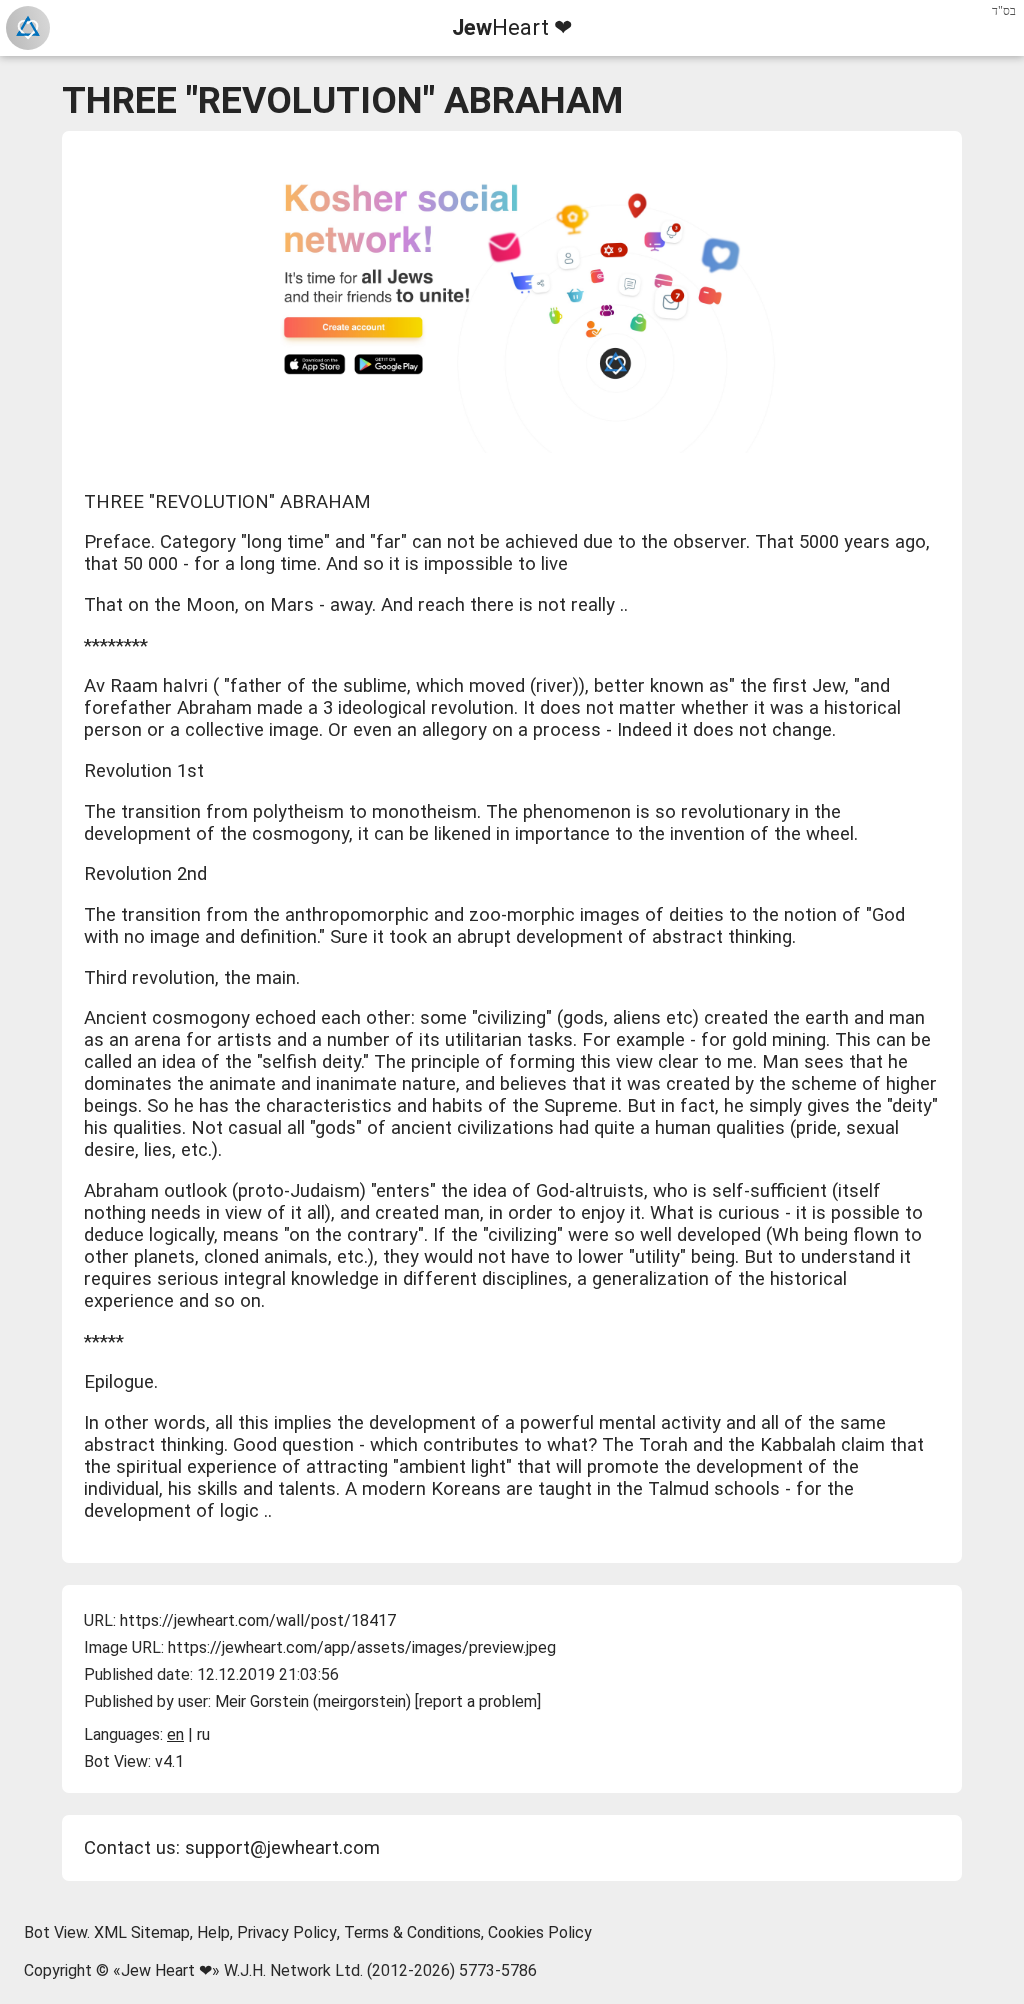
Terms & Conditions (412, 1932)
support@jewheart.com (282, 1848)
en (175, 1734)
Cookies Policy (540, 1932)
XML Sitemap (142, 1932)
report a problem (478, 1701)
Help (213, 1932)
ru (203, 1734)
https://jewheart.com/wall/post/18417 (258, 1620)
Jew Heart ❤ (166, 1970)
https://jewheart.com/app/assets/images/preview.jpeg (362, 1647)
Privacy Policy (287, 1932)
